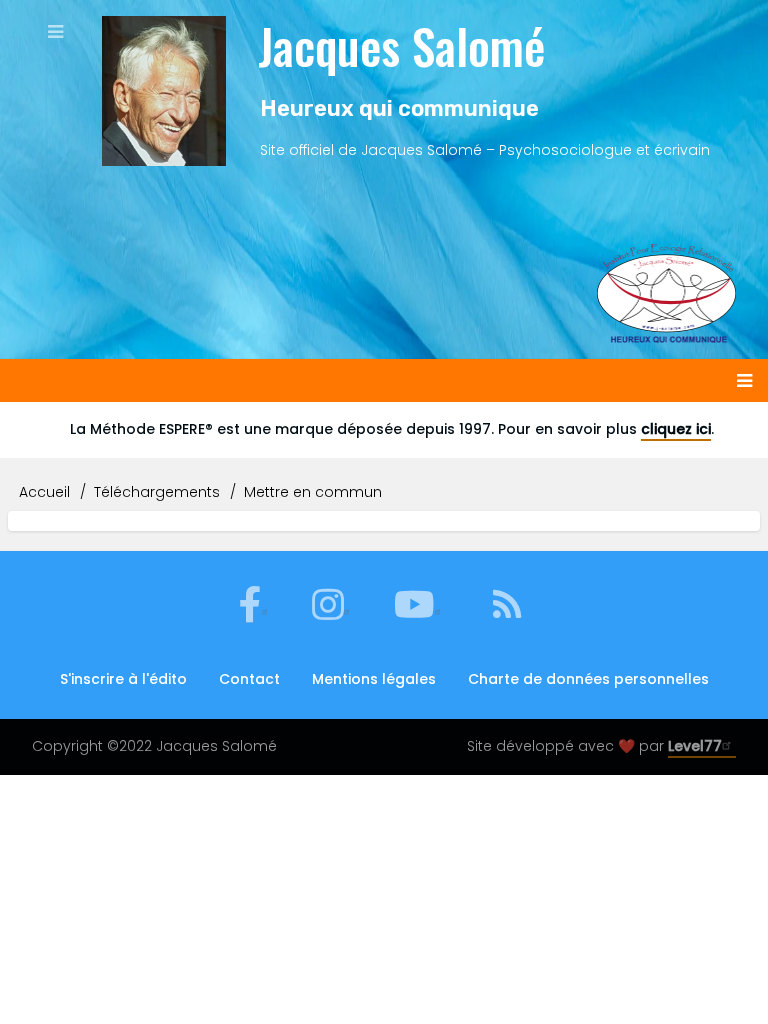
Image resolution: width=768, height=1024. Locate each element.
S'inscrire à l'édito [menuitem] (123, 679)
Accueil (44, 492)
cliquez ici (676, 429)
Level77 (695, 746)
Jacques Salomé (401, 45)
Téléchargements (157, 492)
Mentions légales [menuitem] (374, 679)
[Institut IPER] (667, 268)
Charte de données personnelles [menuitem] (588, 679)
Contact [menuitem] (249, 679)
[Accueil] (164, 91)
